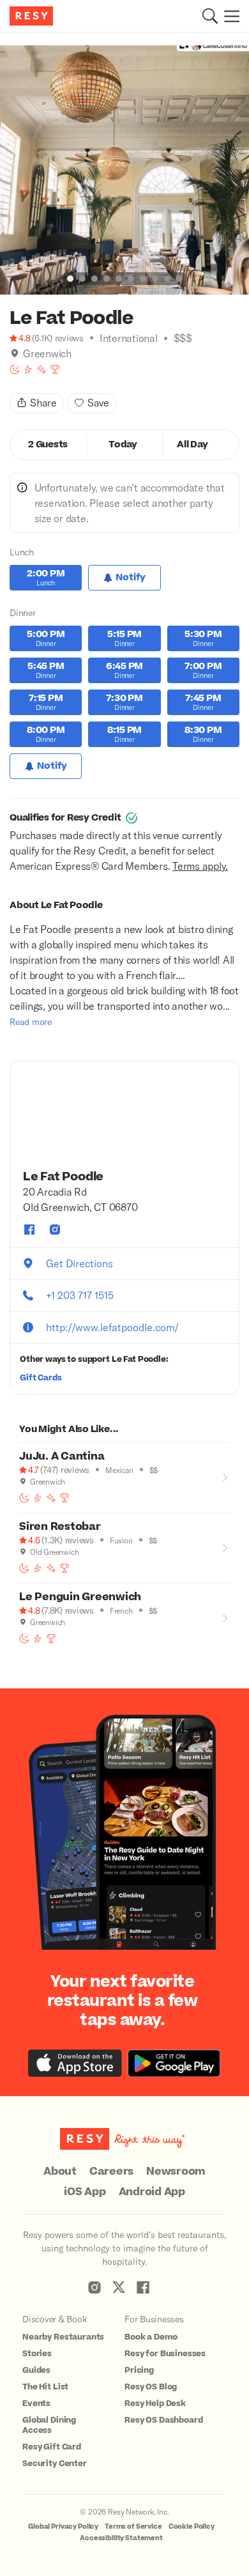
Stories (37, 2354)
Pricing (139, 2370)
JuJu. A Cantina (62, 1456)
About (60, 2171)
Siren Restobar (60, 1527)
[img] (15, 353)
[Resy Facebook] (143, 2287)
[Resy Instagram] (94, 2287)
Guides (36, 2370)
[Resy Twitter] (119, 2287)
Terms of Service (133, 2526)
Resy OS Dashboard (163, 2420)
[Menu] (229, 16)
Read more (31, 1022)
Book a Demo (151, 2337)
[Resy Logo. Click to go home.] (33, 16)
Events (36, 2403)
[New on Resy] (41, 369)
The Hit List (45, 2387)
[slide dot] (70, 279)
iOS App (85, 2192)
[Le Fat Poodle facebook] (29, 1230)
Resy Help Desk (155, 2403)
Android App (152, 2192)
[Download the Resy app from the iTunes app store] (75, 2063)
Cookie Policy (192, 2526)
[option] (124, 170)
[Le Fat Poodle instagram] (55, 1230)
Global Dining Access (49, 2425)
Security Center (55, 2464)
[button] (210, 16)
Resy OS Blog (151, 2387)
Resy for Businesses (165, 2354)
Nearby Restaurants (63, 2337)
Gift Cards (41, 1378)
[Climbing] (28, 369)
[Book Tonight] (15, 369)
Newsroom (176, 2171)
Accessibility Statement (121, 2538)
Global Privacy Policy (63, 2526)
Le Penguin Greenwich (80, 1597)
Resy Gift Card (52, 2447)
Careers (111, 2171)
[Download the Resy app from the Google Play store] (174, 2063)
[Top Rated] (55, 369)
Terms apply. (200, 866)
